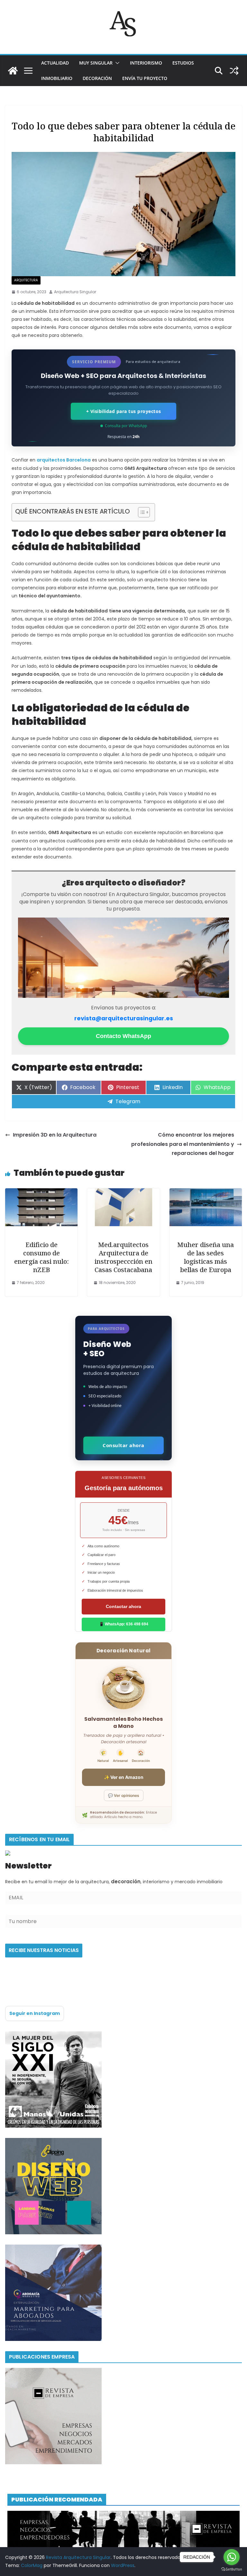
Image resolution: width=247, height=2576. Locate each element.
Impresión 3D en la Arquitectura (55, 1135)
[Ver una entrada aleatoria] (234, 71)
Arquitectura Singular (75, 292)
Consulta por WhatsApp (126, 426)
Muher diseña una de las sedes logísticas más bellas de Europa (206, 1257)
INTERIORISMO (146, 63)
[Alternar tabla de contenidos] (141, 512)
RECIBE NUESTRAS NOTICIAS (44, 1950)
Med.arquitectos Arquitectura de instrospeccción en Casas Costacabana (123, 1257)
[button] (116, 63)
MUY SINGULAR (96, 63)
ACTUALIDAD (55, 63)
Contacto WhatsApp (123, 1036)
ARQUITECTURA (26, 280)
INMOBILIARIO (57, 78)
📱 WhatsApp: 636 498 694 (124, 1624)
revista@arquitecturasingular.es (124, 1018)
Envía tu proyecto (145, 78)
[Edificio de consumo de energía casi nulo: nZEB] (41, 1193)
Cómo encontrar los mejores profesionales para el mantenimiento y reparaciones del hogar (183, 1144)
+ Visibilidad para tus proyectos (124, 411)
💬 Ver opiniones (124, 1795)
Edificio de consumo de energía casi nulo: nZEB (41, 1257)
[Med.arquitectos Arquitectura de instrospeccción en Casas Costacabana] (123, 1193)
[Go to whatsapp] (232, 2557)
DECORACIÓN (97, 78)
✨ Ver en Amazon (124, 1777)
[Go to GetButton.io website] (232, 2569)
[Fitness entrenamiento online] (53, 2035)
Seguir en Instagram (35, 2013)
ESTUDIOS (183, 63)
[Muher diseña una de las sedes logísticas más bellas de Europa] (206, 1193)
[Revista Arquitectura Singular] (13, 71)
